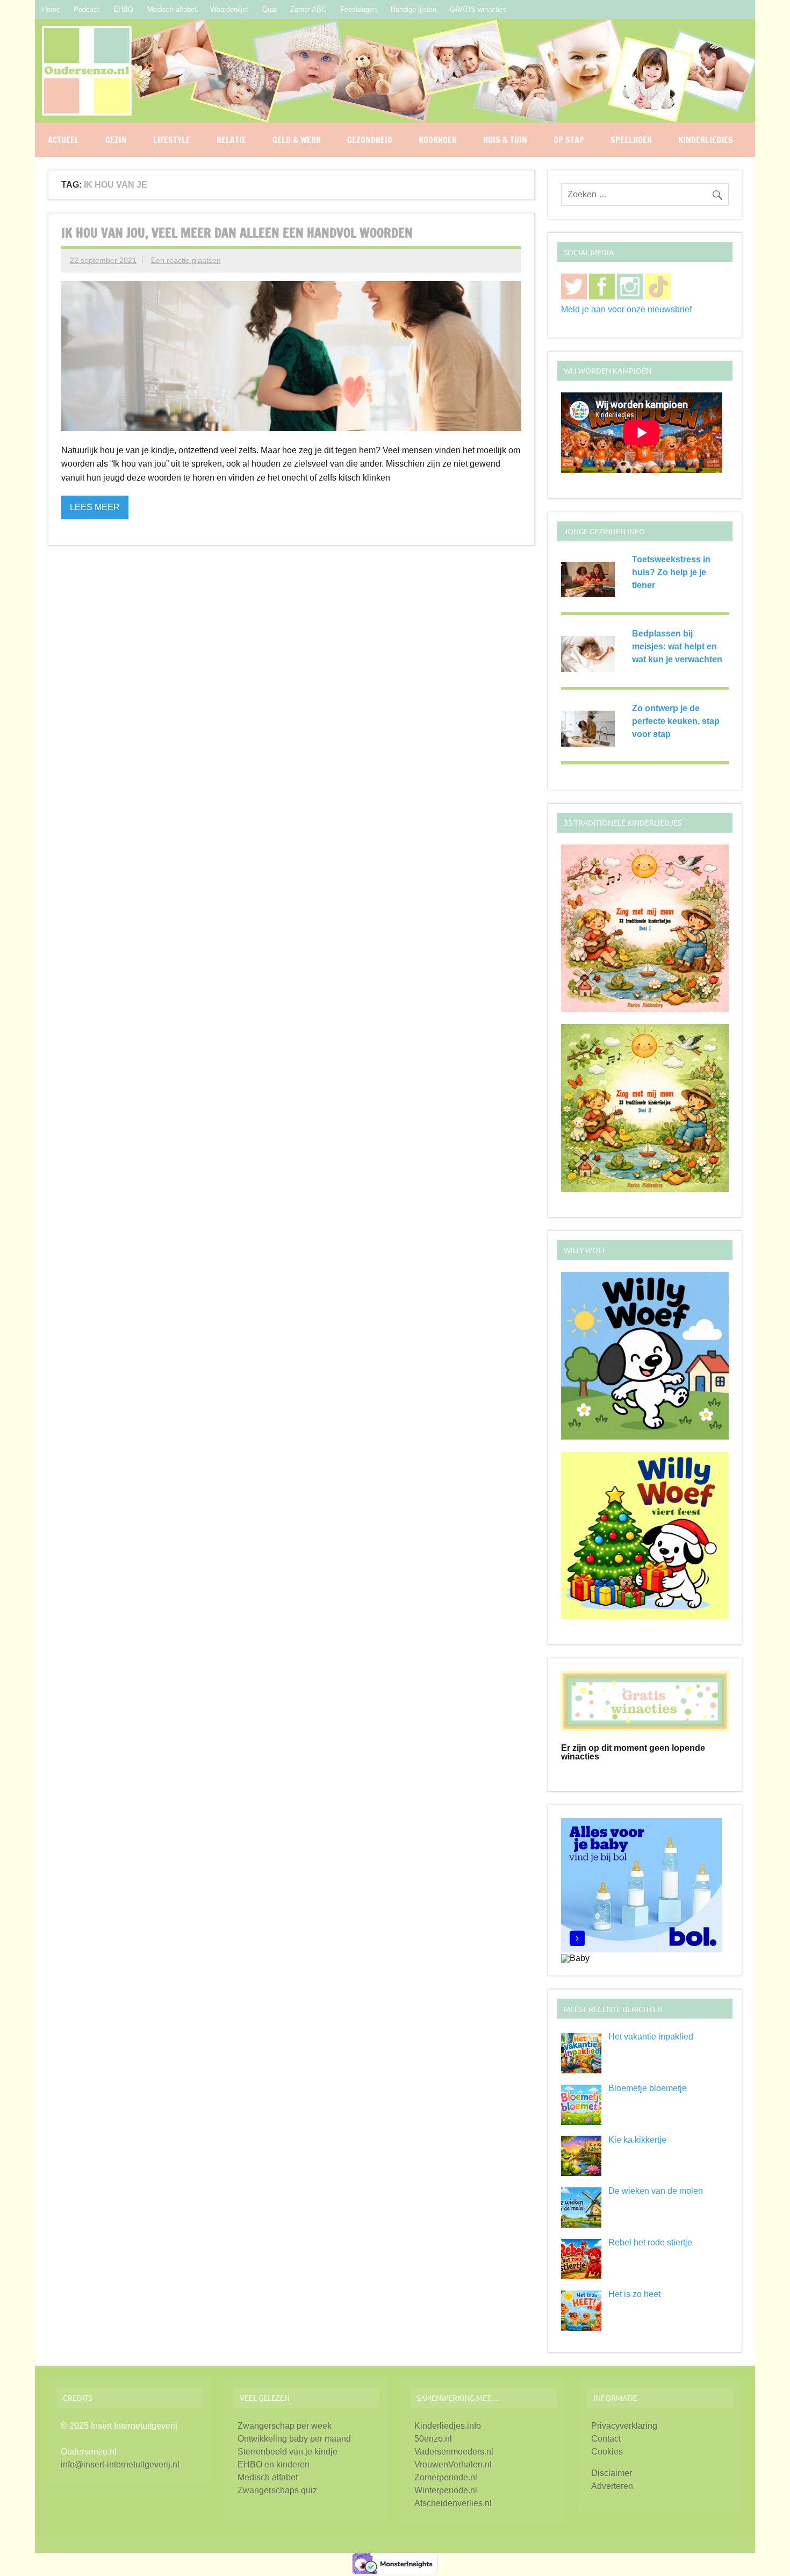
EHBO (123, 9)
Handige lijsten (414, 9)
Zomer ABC (308, 9)
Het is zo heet (634, 2294)
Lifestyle (172, 140)
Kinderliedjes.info (448, 2426)
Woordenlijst (229, 9)
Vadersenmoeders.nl (454, 2452)
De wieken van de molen (656, 2191)
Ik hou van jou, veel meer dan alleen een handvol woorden (237, 233)
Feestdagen (358, 9)
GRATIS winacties (478, 9)
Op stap (569, 140)
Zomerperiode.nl (446, 2477)
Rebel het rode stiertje (650, 2242)
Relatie (231, 140)
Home (51, 9)
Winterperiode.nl (446, 2490)
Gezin (116, 140)
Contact (606, 2439)
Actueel (63, 140)
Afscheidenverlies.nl (453, 2503)
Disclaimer (612, 2473)
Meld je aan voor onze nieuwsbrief (626, 309)
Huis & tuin (505, 140)
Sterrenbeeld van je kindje (288, 2452)
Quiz (270, 9)
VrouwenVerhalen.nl (453, 2464)
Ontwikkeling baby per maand (294, 2439)
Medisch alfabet (172, 9)
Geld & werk (297, 140)
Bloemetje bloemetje (648, 2088)
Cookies (607, 2452)
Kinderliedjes (706, 140)
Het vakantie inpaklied (651, 2037)
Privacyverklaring (624, 2426)
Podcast (87, 9)
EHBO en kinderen (274, 2464)
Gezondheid (370, 140)
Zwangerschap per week (285, 2426)
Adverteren (612, 2486)
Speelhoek (631, 140)
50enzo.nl (433, 2439)
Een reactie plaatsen (186, 260)
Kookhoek (438, 140)
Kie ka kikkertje (637, 2140)
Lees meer (95, 507)
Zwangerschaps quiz (277, 2490)
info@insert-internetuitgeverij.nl (120, 2464)
